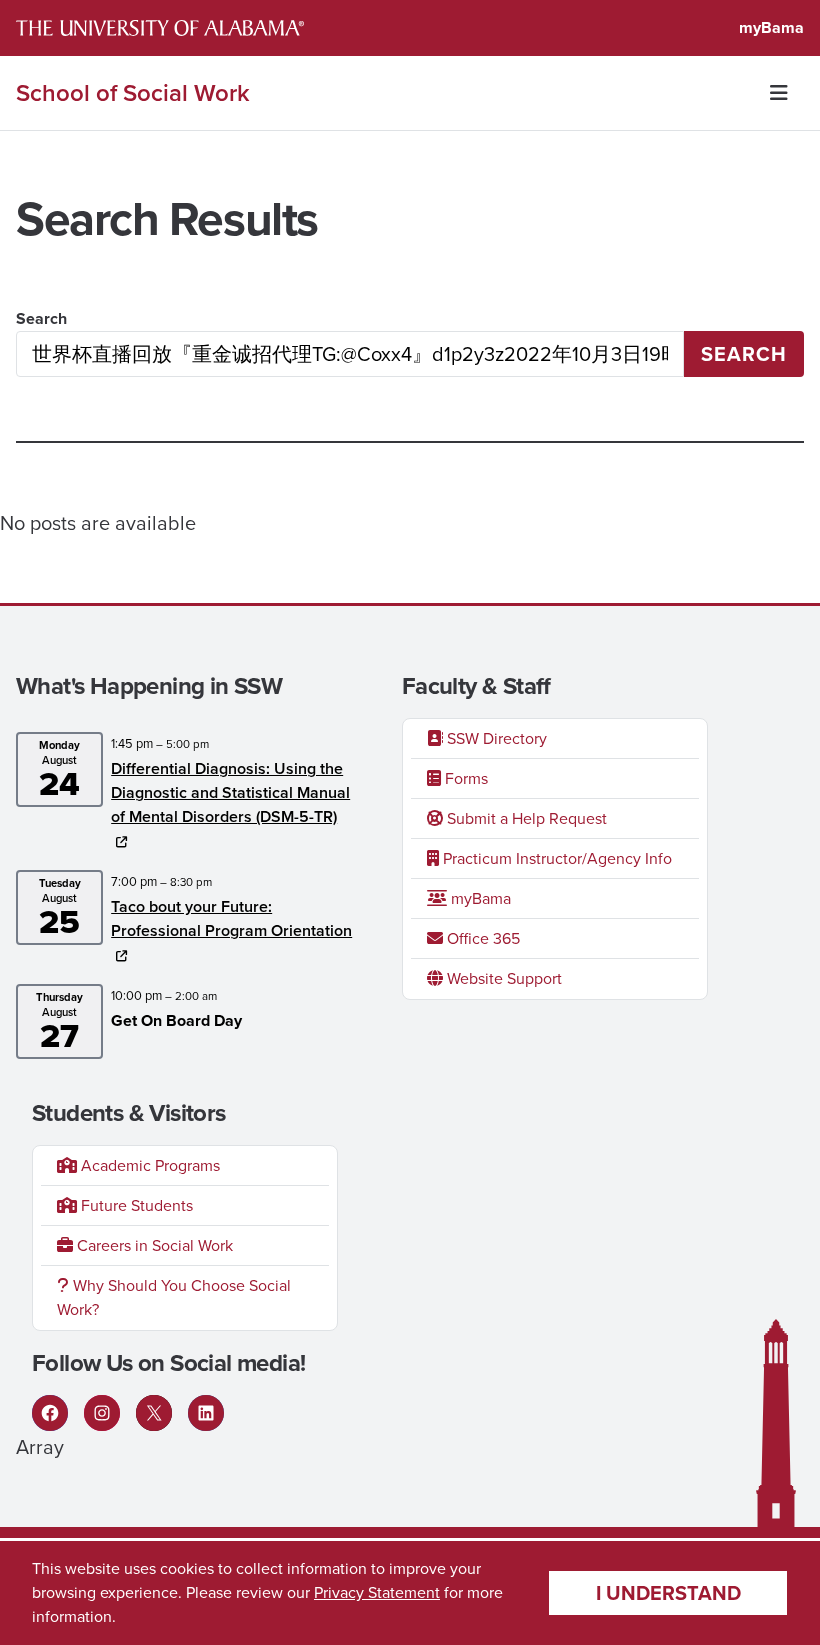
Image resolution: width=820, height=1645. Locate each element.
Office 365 (481, 938)
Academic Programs (148, 1165)
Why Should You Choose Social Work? (174, 1297)
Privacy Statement (377, 1592)
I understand (668, 1593)
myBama (771, 27)
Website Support (502, 978)
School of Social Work (133, 93)
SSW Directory (495, 738)
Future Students (135, 1205)
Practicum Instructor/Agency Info (555, 858)
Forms (464, 778)
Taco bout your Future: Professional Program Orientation (231, 918)
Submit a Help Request (525, 818)
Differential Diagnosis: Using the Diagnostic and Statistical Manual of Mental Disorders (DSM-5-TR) (230, 792)
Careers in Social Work (153, 1245)
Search (41, 318)
